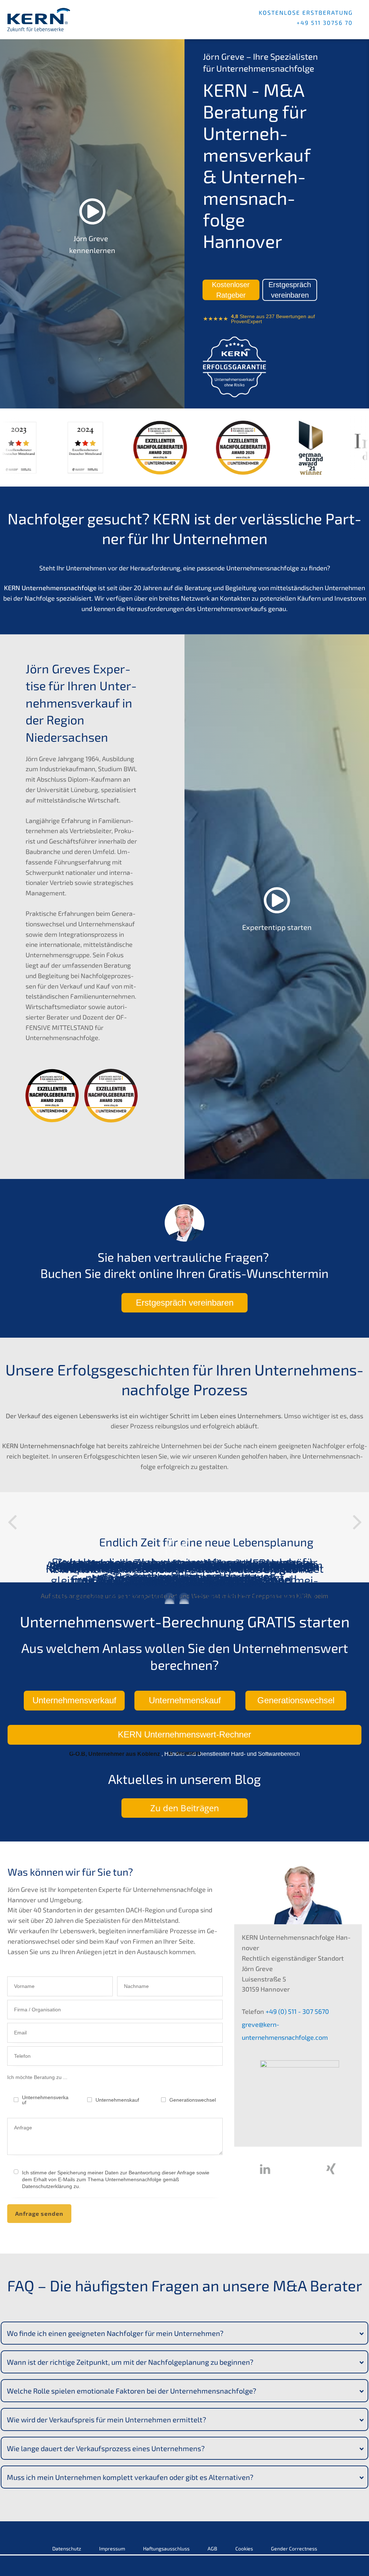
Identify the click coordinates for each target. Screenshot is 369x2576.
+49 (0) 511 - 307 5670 (297, 2011)
